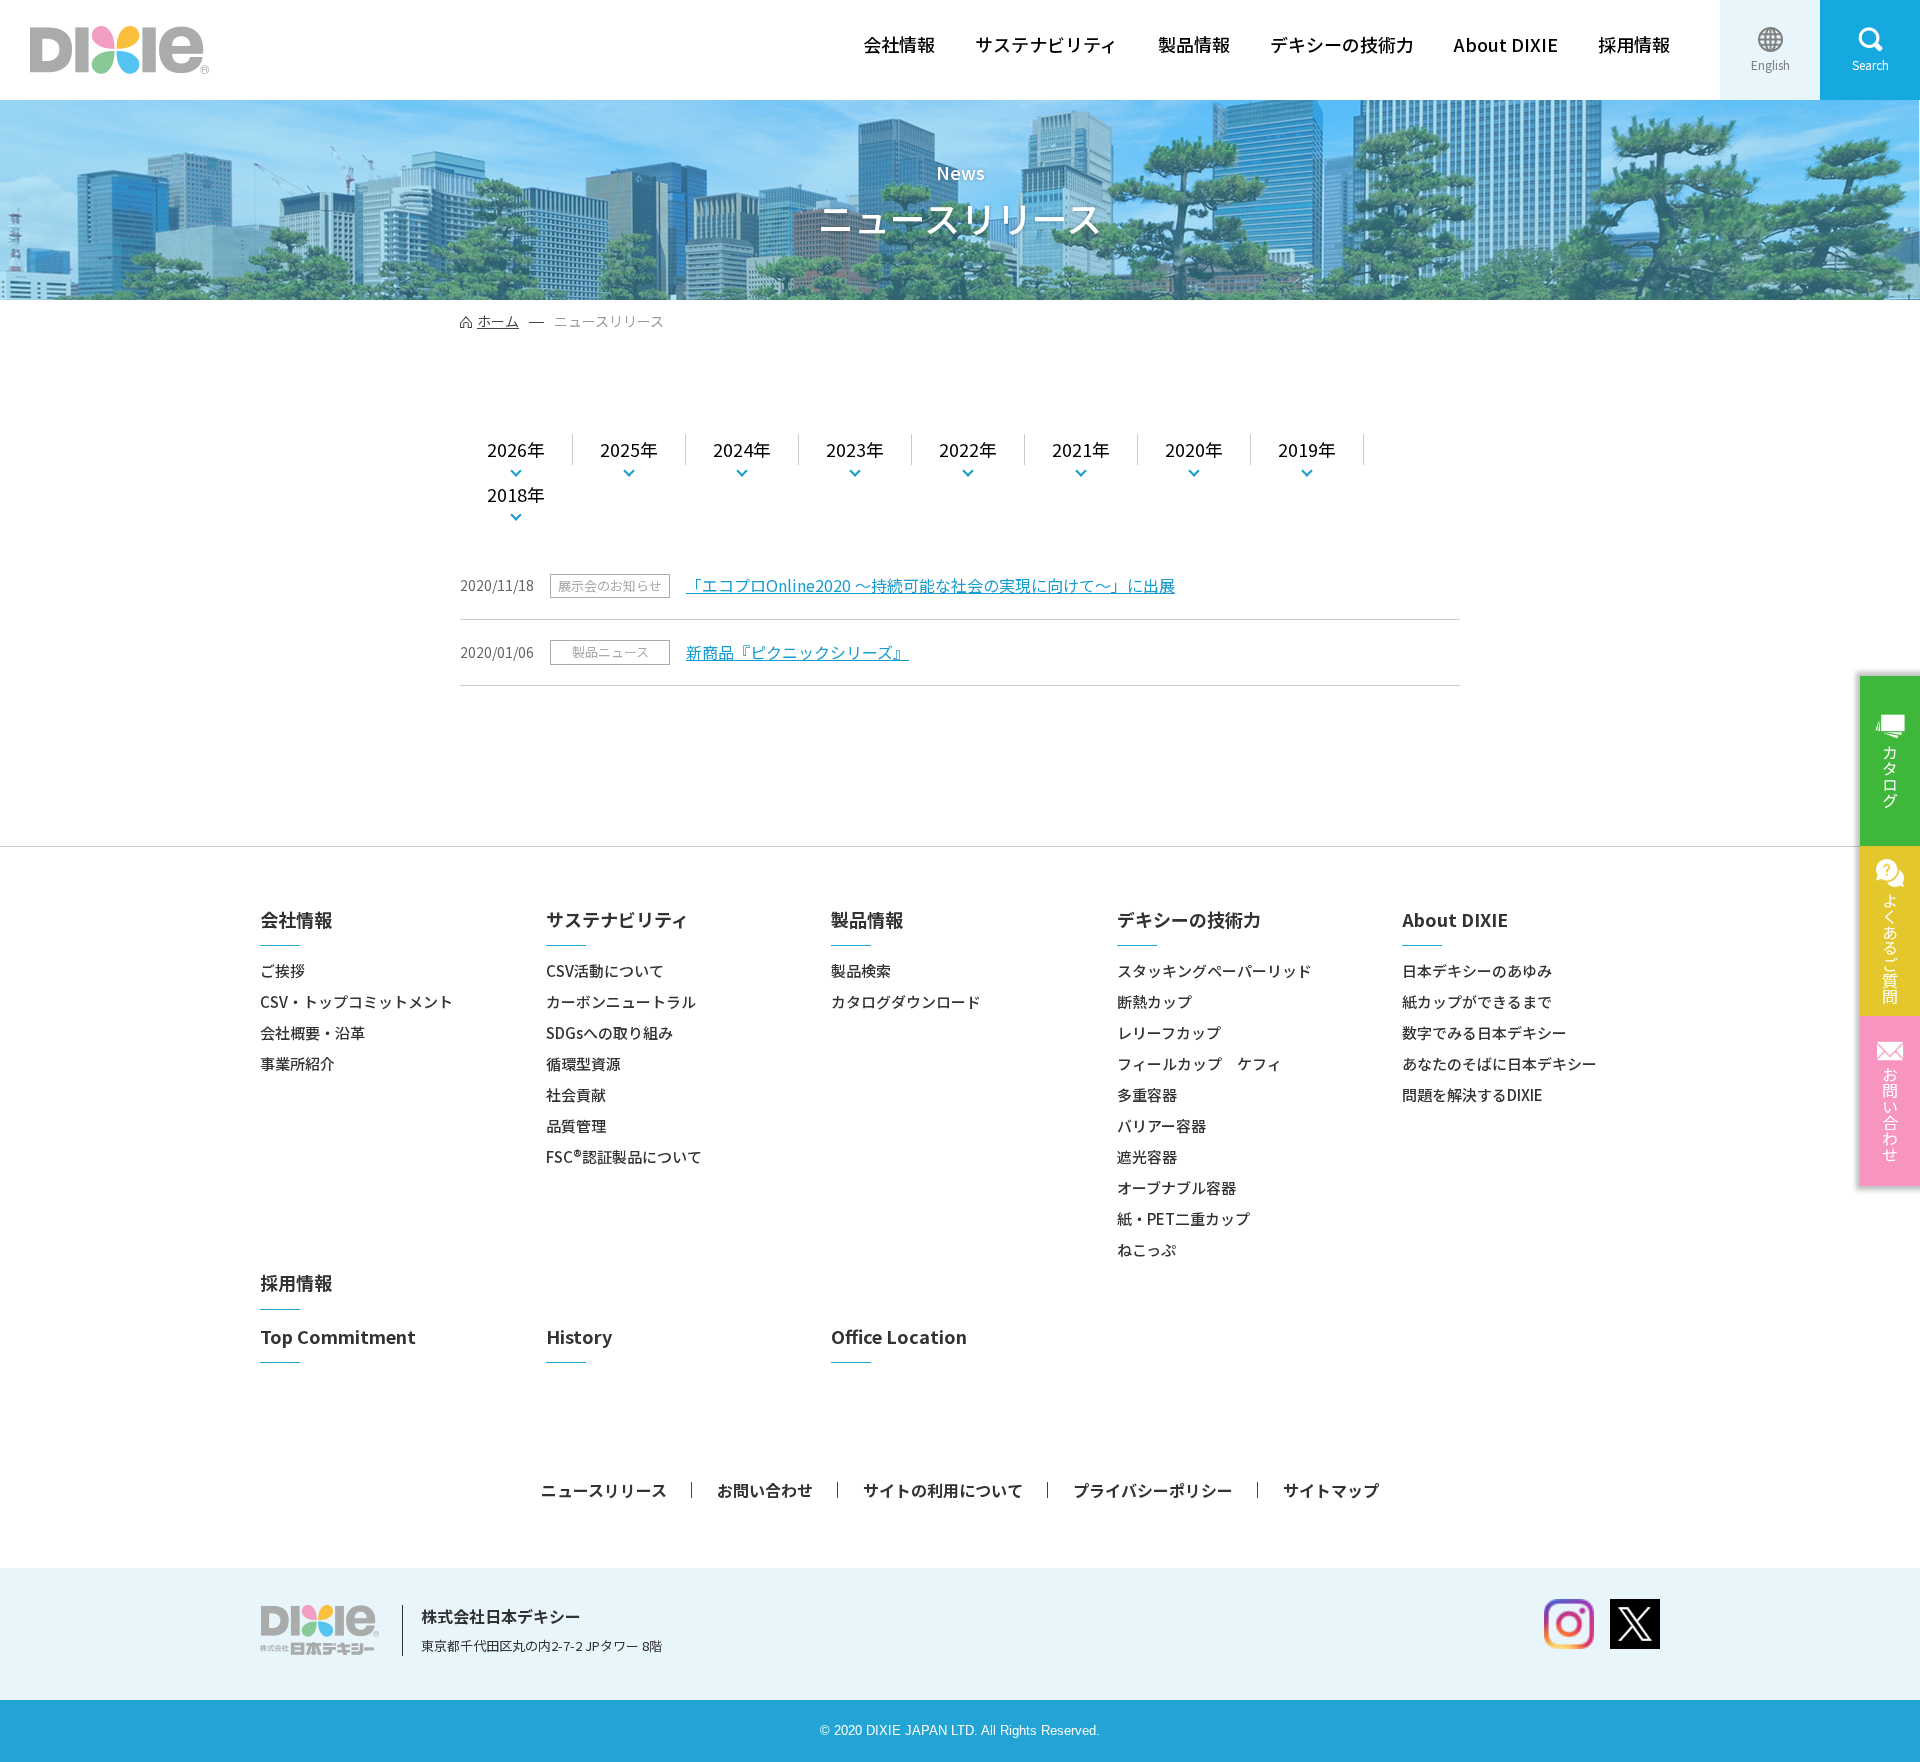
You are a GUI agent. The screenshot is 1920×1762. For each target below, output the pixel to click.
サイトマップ (1331, 1490)
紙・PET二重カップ (1183, 1218)
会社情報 (899, 44)
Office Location (899, 1336)
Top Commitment (338, 1336)
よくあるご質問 (1890, 948)
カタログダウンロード (906, 1001)
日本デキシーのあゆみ (1477, 970)
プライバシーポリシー (1153, 1490)
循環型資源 (583, 1063)
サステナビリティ (1046, 44)
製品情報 (1194, 44)
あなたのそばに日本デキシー (1499, 1063)
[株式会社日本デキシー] (119, 50)
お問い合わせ (1890, 1114)
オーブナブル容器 (1176, 1187)
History (579, 1336)
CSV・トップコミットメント (356, 1001)
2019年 (1307, 449)
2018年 (516, 494)
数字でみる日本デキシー (1484, 1032)
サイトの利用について (943, 1490)
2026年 (516, 449)
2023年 (855, 449)
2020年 (1194, 449)
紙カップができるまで (1477, 1001)
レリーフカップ (1169, 1032)
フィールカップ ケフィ (1199, 1063)
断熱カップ (1154, 1001)
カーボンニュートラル (621, 1001)
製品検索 (861, 970)
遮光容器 (1147, 1156)
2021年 (1081, 449)
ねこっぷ (1146, 1249)
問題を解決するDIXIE (1472, 1094)
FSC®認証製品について (624, 1156)
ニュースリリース (604, 1490)
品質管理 (576, 1125)
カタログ (1890, 776)
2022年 (968, 449)
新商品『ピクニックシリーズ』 (797, 652)
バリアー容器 (1161, 1125)
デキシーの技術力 (1342, 44)
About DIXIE (1506, 44)
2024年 (742, 449)
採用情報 (1634, 44)
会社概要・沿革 (312, 1032)
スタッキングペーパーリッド (1214, 970)
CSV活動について (605, 970)
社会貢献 (576, 1094)
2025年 (629, 449)
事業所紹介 (297, 1063)
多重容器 (1147, 1094)
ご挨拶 (282, 970)
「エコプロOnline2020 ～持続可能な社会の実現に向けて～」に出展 (930, 585)
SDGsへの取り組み (609, 1032)
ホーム (498, 321)
